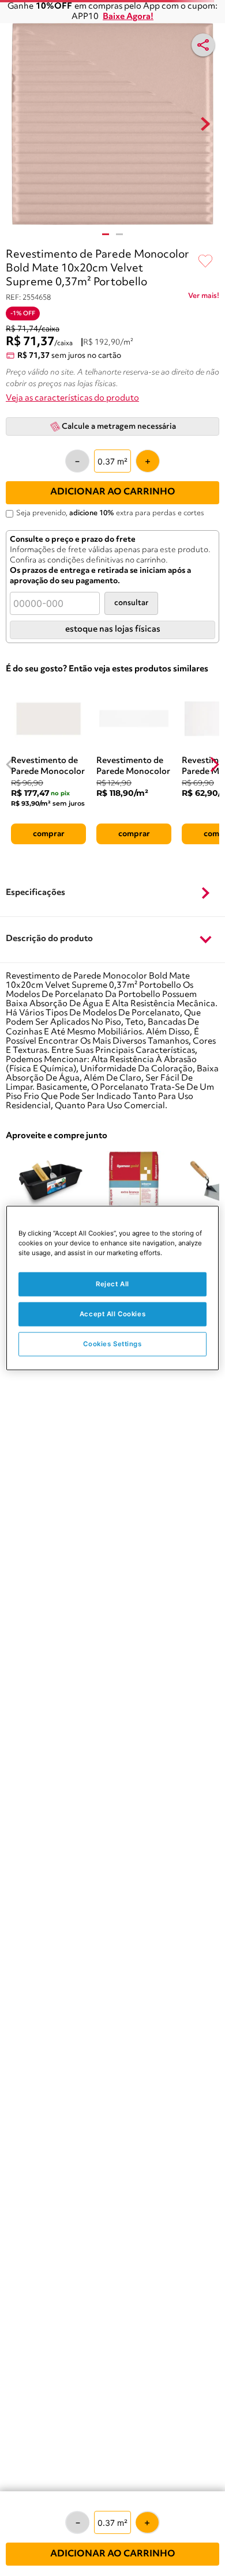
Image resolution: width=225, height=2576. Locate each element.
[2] (119, 234)
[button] (112, 893)
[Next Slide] (214, 764)
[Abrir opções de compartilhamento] (203, 45)
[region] (113, 1288)
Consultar (131, 603)
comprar (49, 834)
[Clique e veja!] (204, 298)
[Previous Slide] (11, 764)
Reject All (112, 1284)
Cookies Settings (112, 1344)
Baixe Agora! (128, 17)
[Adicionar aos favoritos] (205, 262)
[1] (106, 234)
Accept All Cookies (112, 1314)
